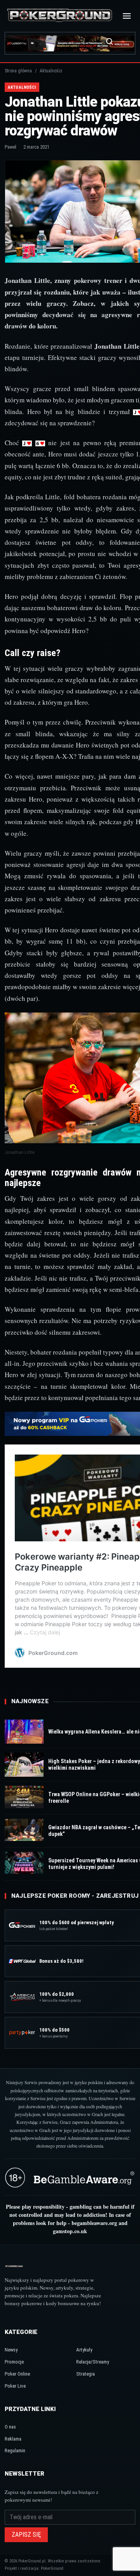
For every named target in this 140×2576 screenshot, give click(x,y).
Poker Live (15, 2386)
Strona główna (18, 71)
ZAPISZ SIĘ (26, 2535)
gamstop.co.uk (70, 2231)
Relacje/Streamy (93, 2362)
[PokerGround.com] (59, 16)
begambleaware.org (94, 2223)
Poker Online (17, 2374)
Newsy (11, 2350)
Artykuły (84, 2350)
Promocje (14, 2362)
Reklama (13, 2439)
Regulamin (15, 2451)
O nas (10, 2427)
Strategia (86, 2374)
